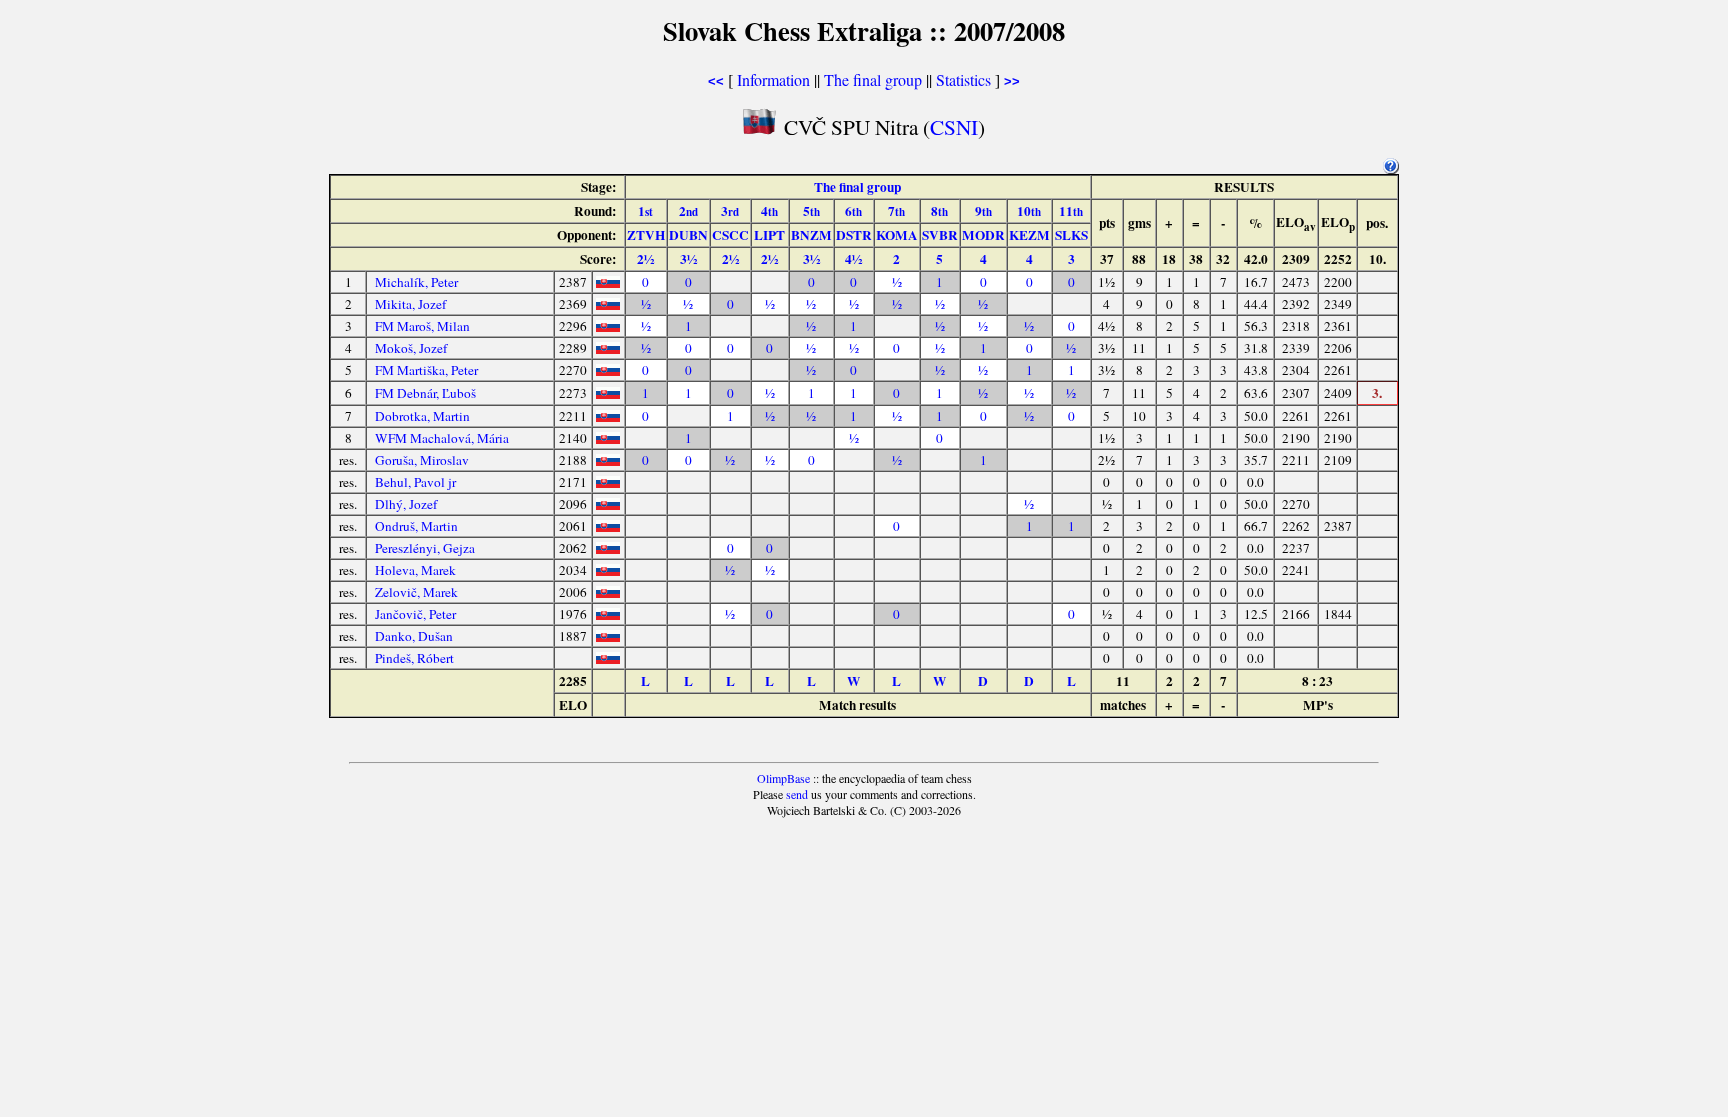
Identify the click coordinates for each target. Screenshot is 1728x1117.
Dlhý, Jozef (406, 504)
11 (1071, 211)
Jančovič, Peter (415, 614)
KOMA (897, 235)
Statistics (963, 79)
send (797, 794)
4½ (853, 259)
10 (1029, 211)
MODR (983, 235)
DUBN (688, 235)
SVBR (940, 235)
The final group (873, 79)
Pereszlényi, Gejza (425, 548)
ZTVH (646, 235)
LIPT (769, 235)
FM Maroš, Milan (422, 326)
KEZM (1029, 235)
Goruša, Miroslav (422, 460)
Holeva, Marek (415, 570)
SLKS (1071, 235)
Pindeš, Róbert (414, 658)
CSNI (954, 126)
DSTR (854, 235)
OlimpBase (783, 778)
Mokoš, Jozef (411, 348)
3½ (688, 259)
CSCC (730, 235)
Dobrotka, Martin (422, 416)
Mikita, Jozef (410, 304)
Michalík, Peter (416, 282)
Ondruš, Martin (416, 526)
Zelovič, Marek (416, 592)
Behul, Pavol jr (415, 482)
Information (773, 79)
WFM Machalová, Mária (442, 438)
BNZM (811, 235)
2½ (645, 259)
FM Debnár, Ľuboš (425, 393)
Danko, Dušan (414, 636)
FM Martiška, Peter (426, 370)
